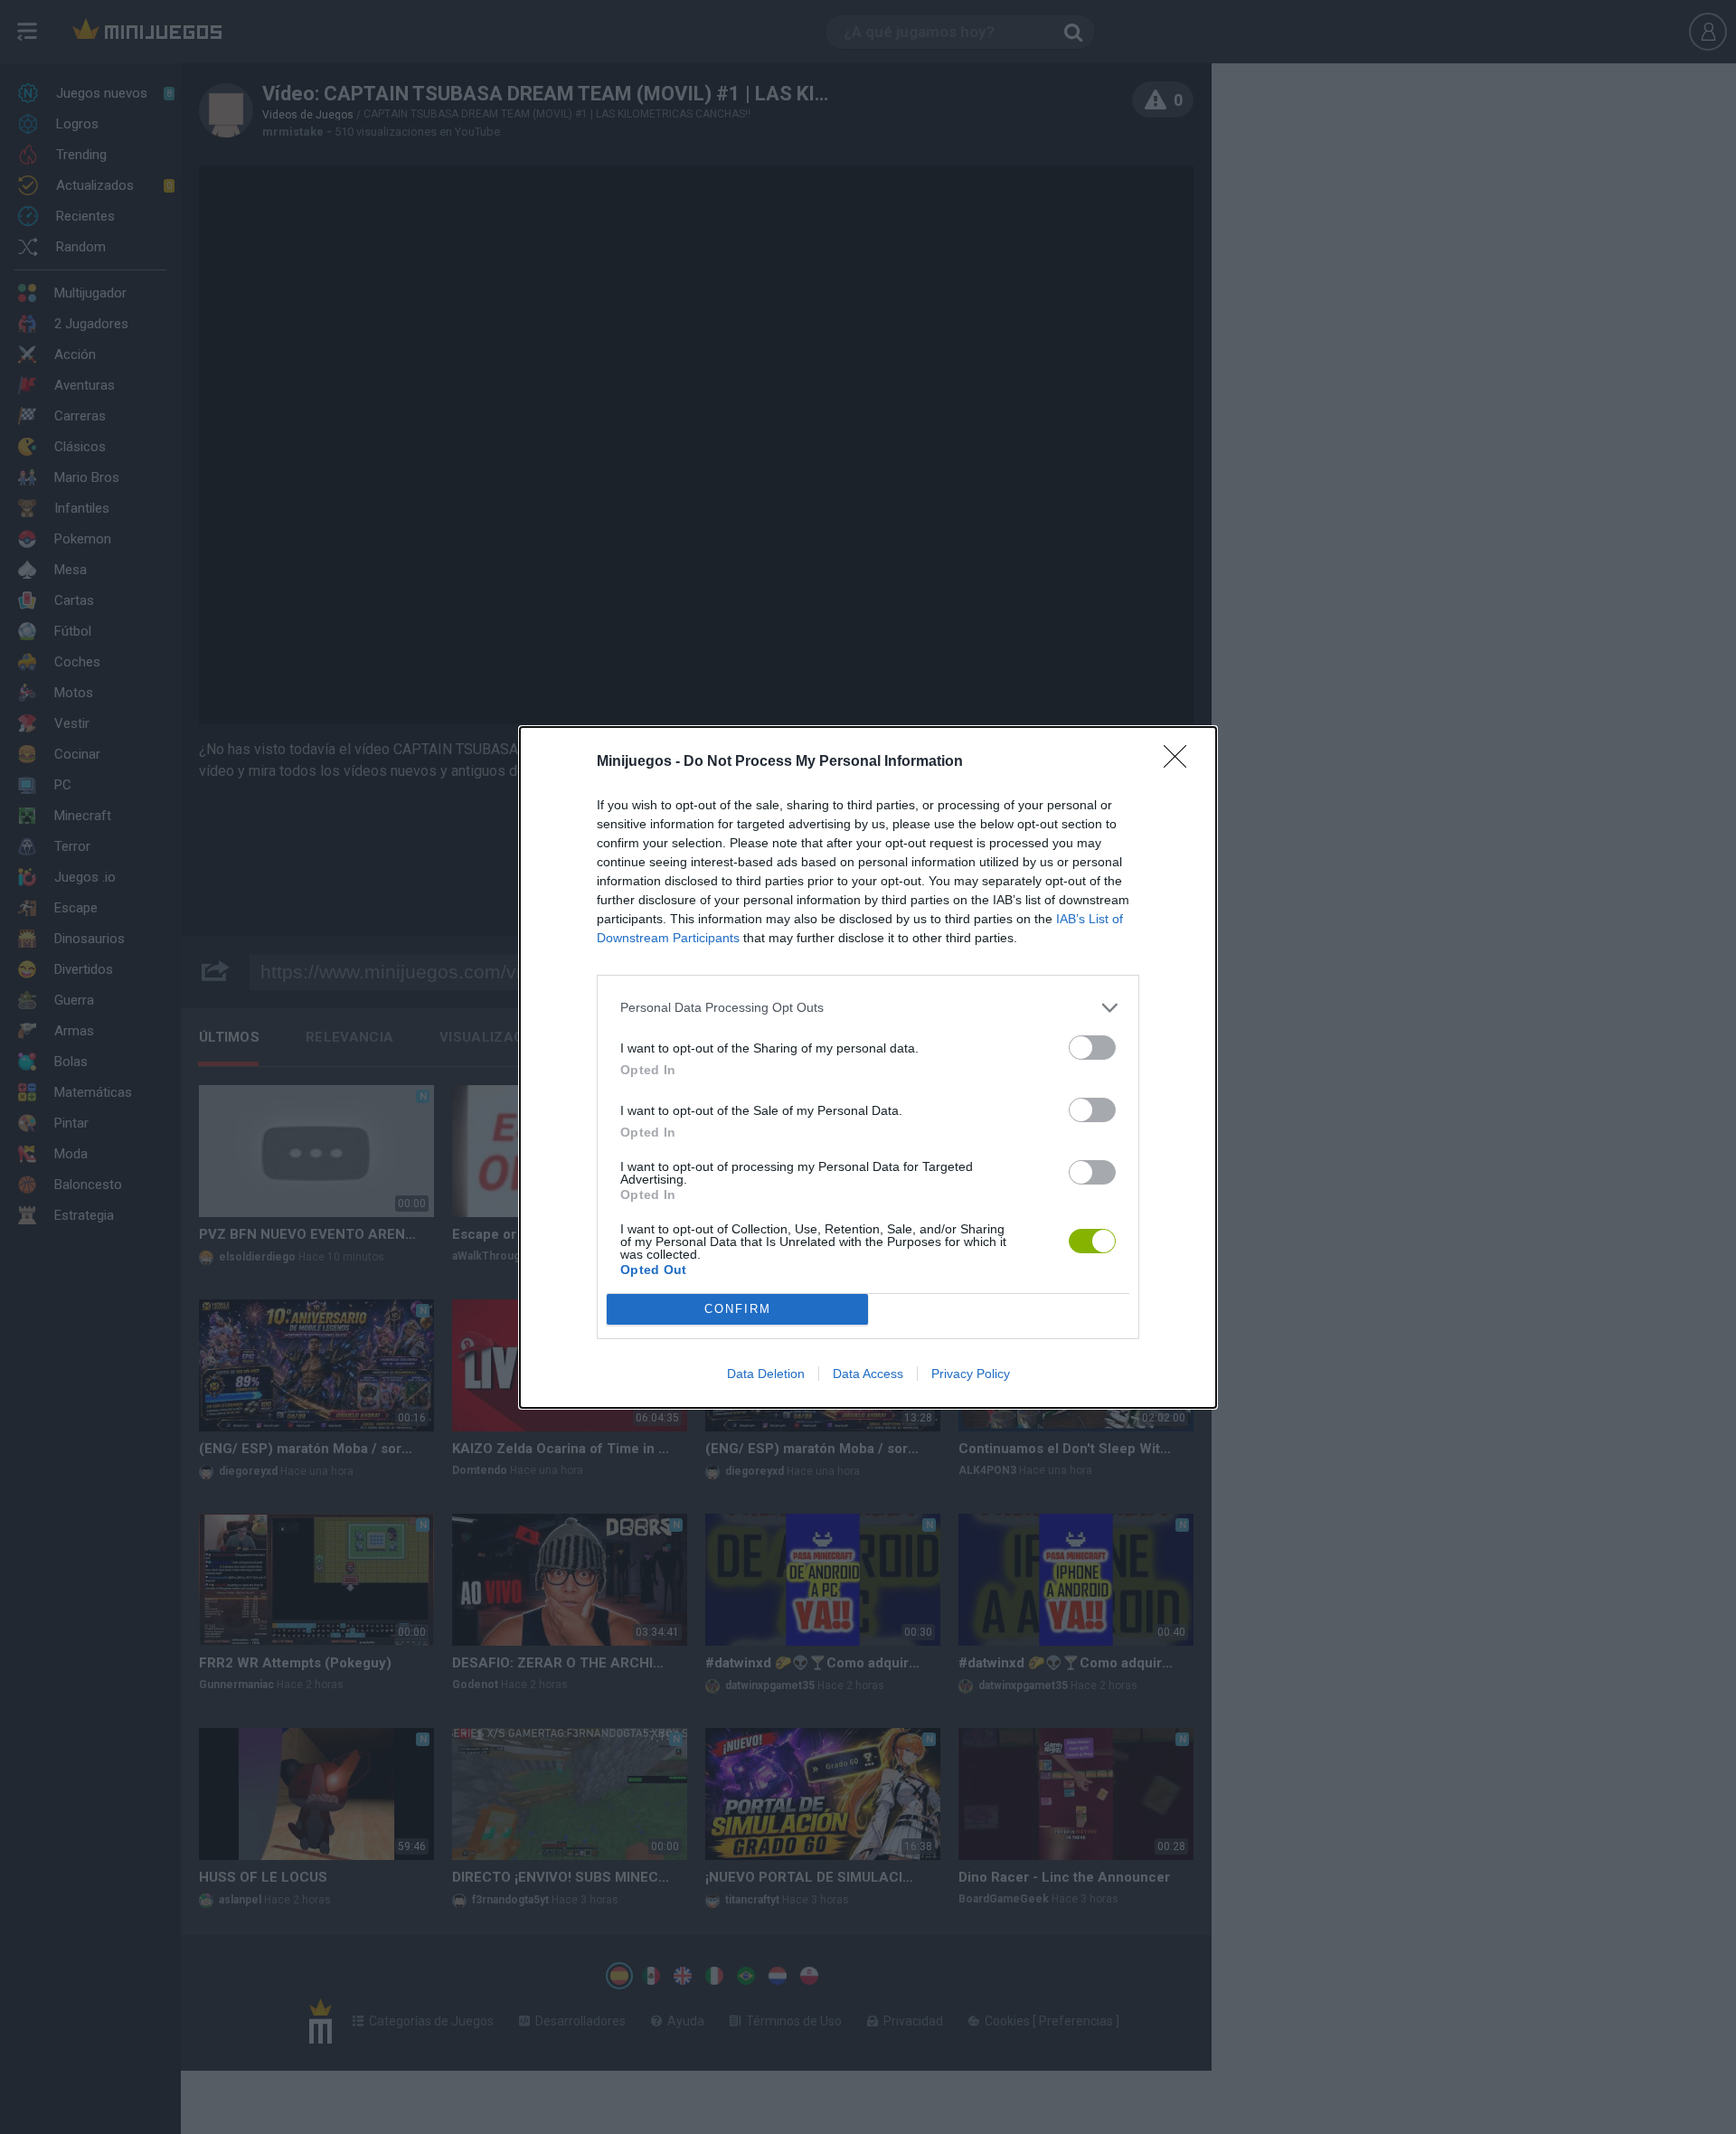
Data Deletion (766, 1374)
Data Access (868, 1374)
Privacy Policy (971, 1374)
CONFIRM (738, 1309)
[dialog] (868, 1067)
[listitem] (868, 1008)
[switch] (1092, 1048)
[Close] (1181, 762)
